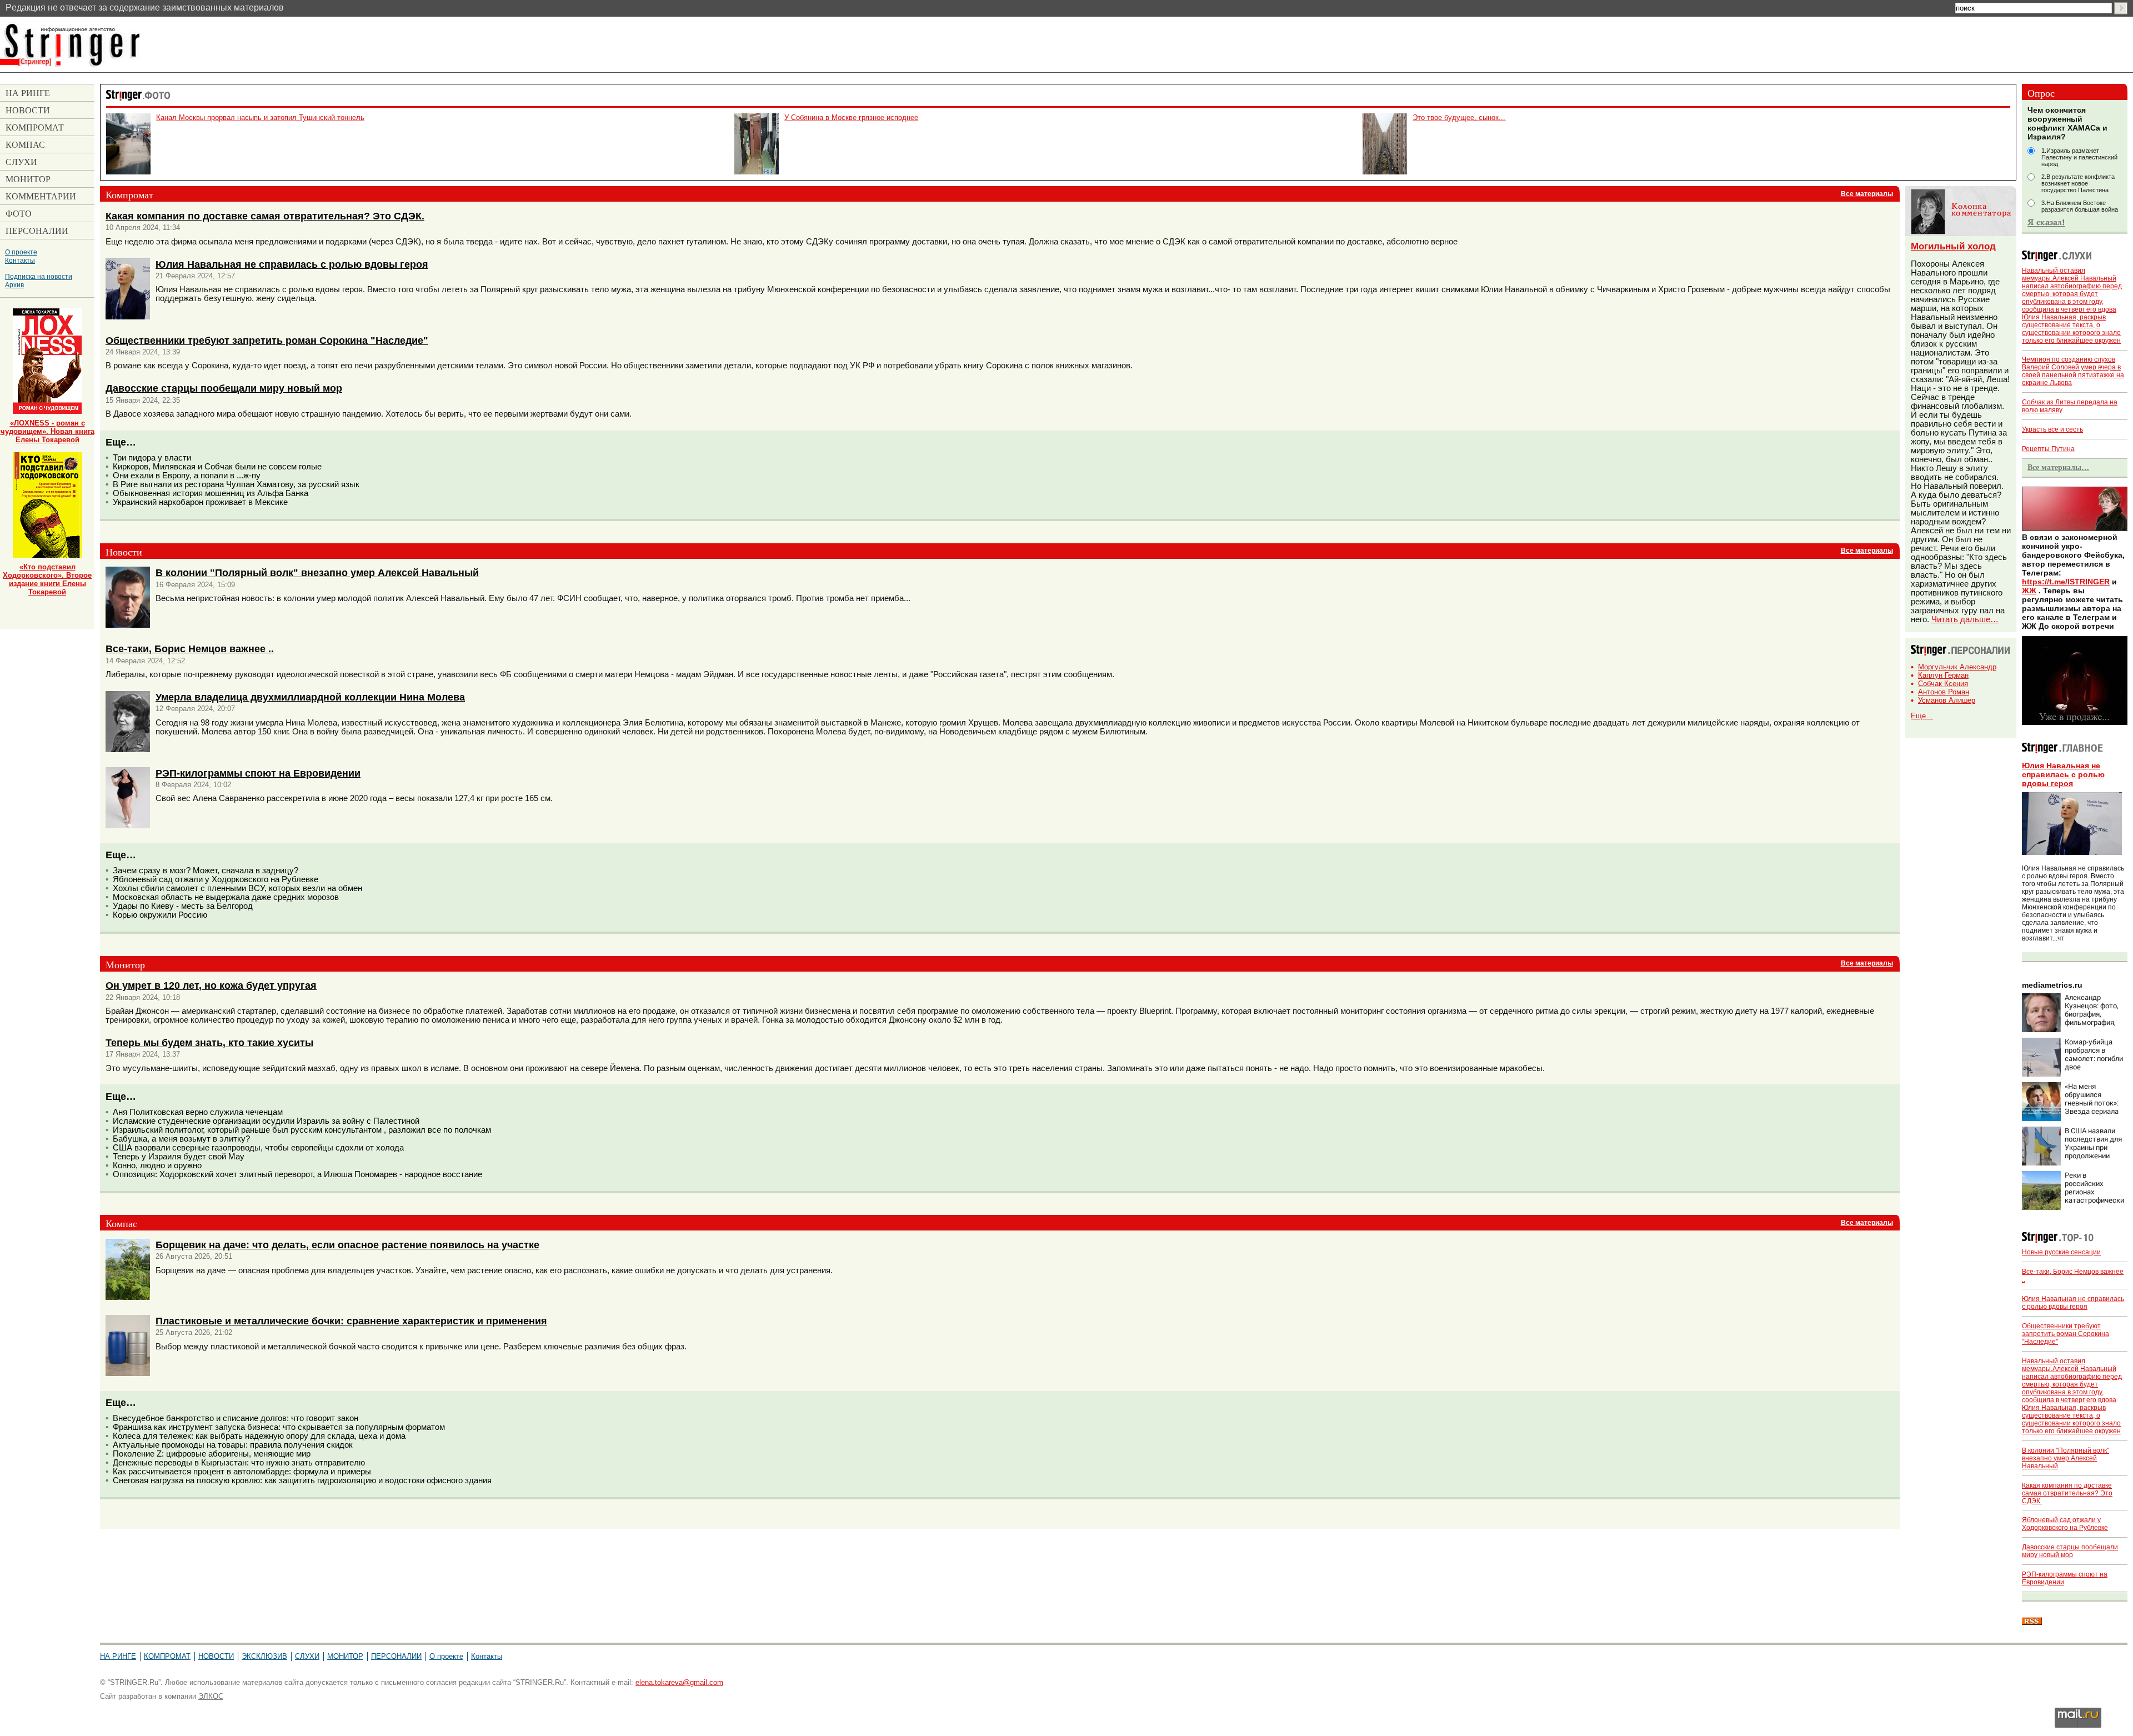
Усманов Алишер (1947, 700)
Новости (216, 1656)
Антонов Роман (1944, 692)
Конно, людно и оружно (157, 1165)
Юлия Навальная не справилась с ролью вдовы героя (292, 264)
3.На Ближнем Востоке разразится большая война (2080, 206)
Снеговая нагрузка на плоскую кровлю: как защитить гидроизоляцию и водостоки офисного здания (302, 1480)
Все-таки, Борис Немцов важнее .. (190, 649)
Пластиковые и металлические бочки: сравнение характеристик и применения (351, 1321)
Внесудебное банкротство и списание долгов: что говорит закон (236, 1418)
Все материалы (1867, 194)
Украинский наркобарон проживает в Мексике (200, 502)
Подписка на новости (39, 276)
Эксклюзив (264, 1656)
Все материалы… (2058, 467)
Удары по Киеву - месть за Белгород (183, 906)
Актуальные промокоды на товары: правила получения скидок (233, 1445)
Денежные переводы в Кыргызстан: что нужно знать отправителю (239, 1463)
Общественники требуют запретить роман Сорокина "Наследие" (267, 340)
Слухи (307, 1656)
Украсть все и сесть (2052, 429)
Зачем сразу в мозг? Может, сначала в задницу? (206, 870)
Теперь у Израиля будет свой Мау (179, 1157)
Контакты (20, 260)
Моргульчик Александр (1957, 667)
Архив (14, 285)
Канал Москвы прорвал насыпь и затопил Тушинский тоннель (260, 117)
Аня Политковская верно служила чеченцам (198, 1112)
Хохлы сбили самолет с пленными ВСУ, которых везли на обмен (237, 888)
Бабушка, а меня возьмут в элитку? (181, 1139)
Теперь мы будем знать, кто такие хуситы (209, 1042)
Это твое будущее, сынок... (1459, 117)
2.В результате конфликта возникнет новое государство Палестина (2078, 183)
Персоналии (396, 1656)
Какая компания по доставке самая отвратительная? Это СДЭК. (265, 216)
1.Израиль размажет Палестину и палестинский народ (2079, 157)
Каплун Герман (1943, 675)
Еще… (1922, 716)
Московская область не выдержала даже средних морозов (226, 897)
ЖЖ (2029, 591)
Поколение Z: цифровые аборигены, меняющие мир (212, 1454)
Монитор (345, 1656)
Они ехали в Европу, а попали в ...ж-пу (187, 476)
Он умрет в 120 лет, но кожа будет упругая (211, 985)
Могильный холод (1953, 246)
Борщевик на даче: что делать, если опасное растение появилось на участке (347, 1245)
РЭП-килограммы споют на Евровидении (258, 773)
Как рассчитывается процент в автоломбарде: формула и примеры (242, 1472)
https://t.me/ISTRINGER (2066, 582)
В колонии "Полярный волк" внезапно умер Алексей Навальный (317, 572)
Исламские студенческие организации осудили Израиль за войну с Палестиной (266, 1121)
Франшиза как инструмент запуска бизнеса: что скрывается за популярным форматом (279, 1427)
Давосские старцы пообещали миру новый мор (224, 388)
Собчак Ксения (1943, 684)
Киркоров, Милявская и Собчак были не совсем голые (217, 467)
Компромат (167, 1656)
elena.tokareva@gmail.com (679, 1682)
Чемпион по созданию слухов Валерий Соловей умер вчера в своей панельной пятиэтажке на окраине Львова (2073, 371)
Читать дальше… (1965, 619)
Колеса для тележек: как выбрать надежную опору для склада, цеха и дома (259, 1436)
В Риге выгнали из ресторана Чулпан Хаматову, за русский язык (236, 484)
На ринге (118, 1656)
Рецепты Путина (2048, 449)
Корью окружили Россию (160, 915)
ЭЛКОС (211, 1696)
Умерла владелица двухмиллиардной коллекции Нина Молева (310, 697)
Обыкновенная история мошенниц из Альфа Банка (211, 493)
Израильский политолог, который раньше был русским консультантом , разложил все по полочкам (302, 1130)
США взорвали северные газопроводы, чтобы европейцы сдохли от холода (258, 1148)
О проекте (21, 252)
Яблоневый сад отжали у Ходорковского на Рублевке (216, 879)
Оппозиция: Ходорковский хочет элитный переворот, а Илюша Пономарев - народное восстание (297, 1174)
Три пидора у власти (152, 458)
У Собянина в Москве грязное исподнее (851, 117)
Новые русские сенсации (2061, 1252)
